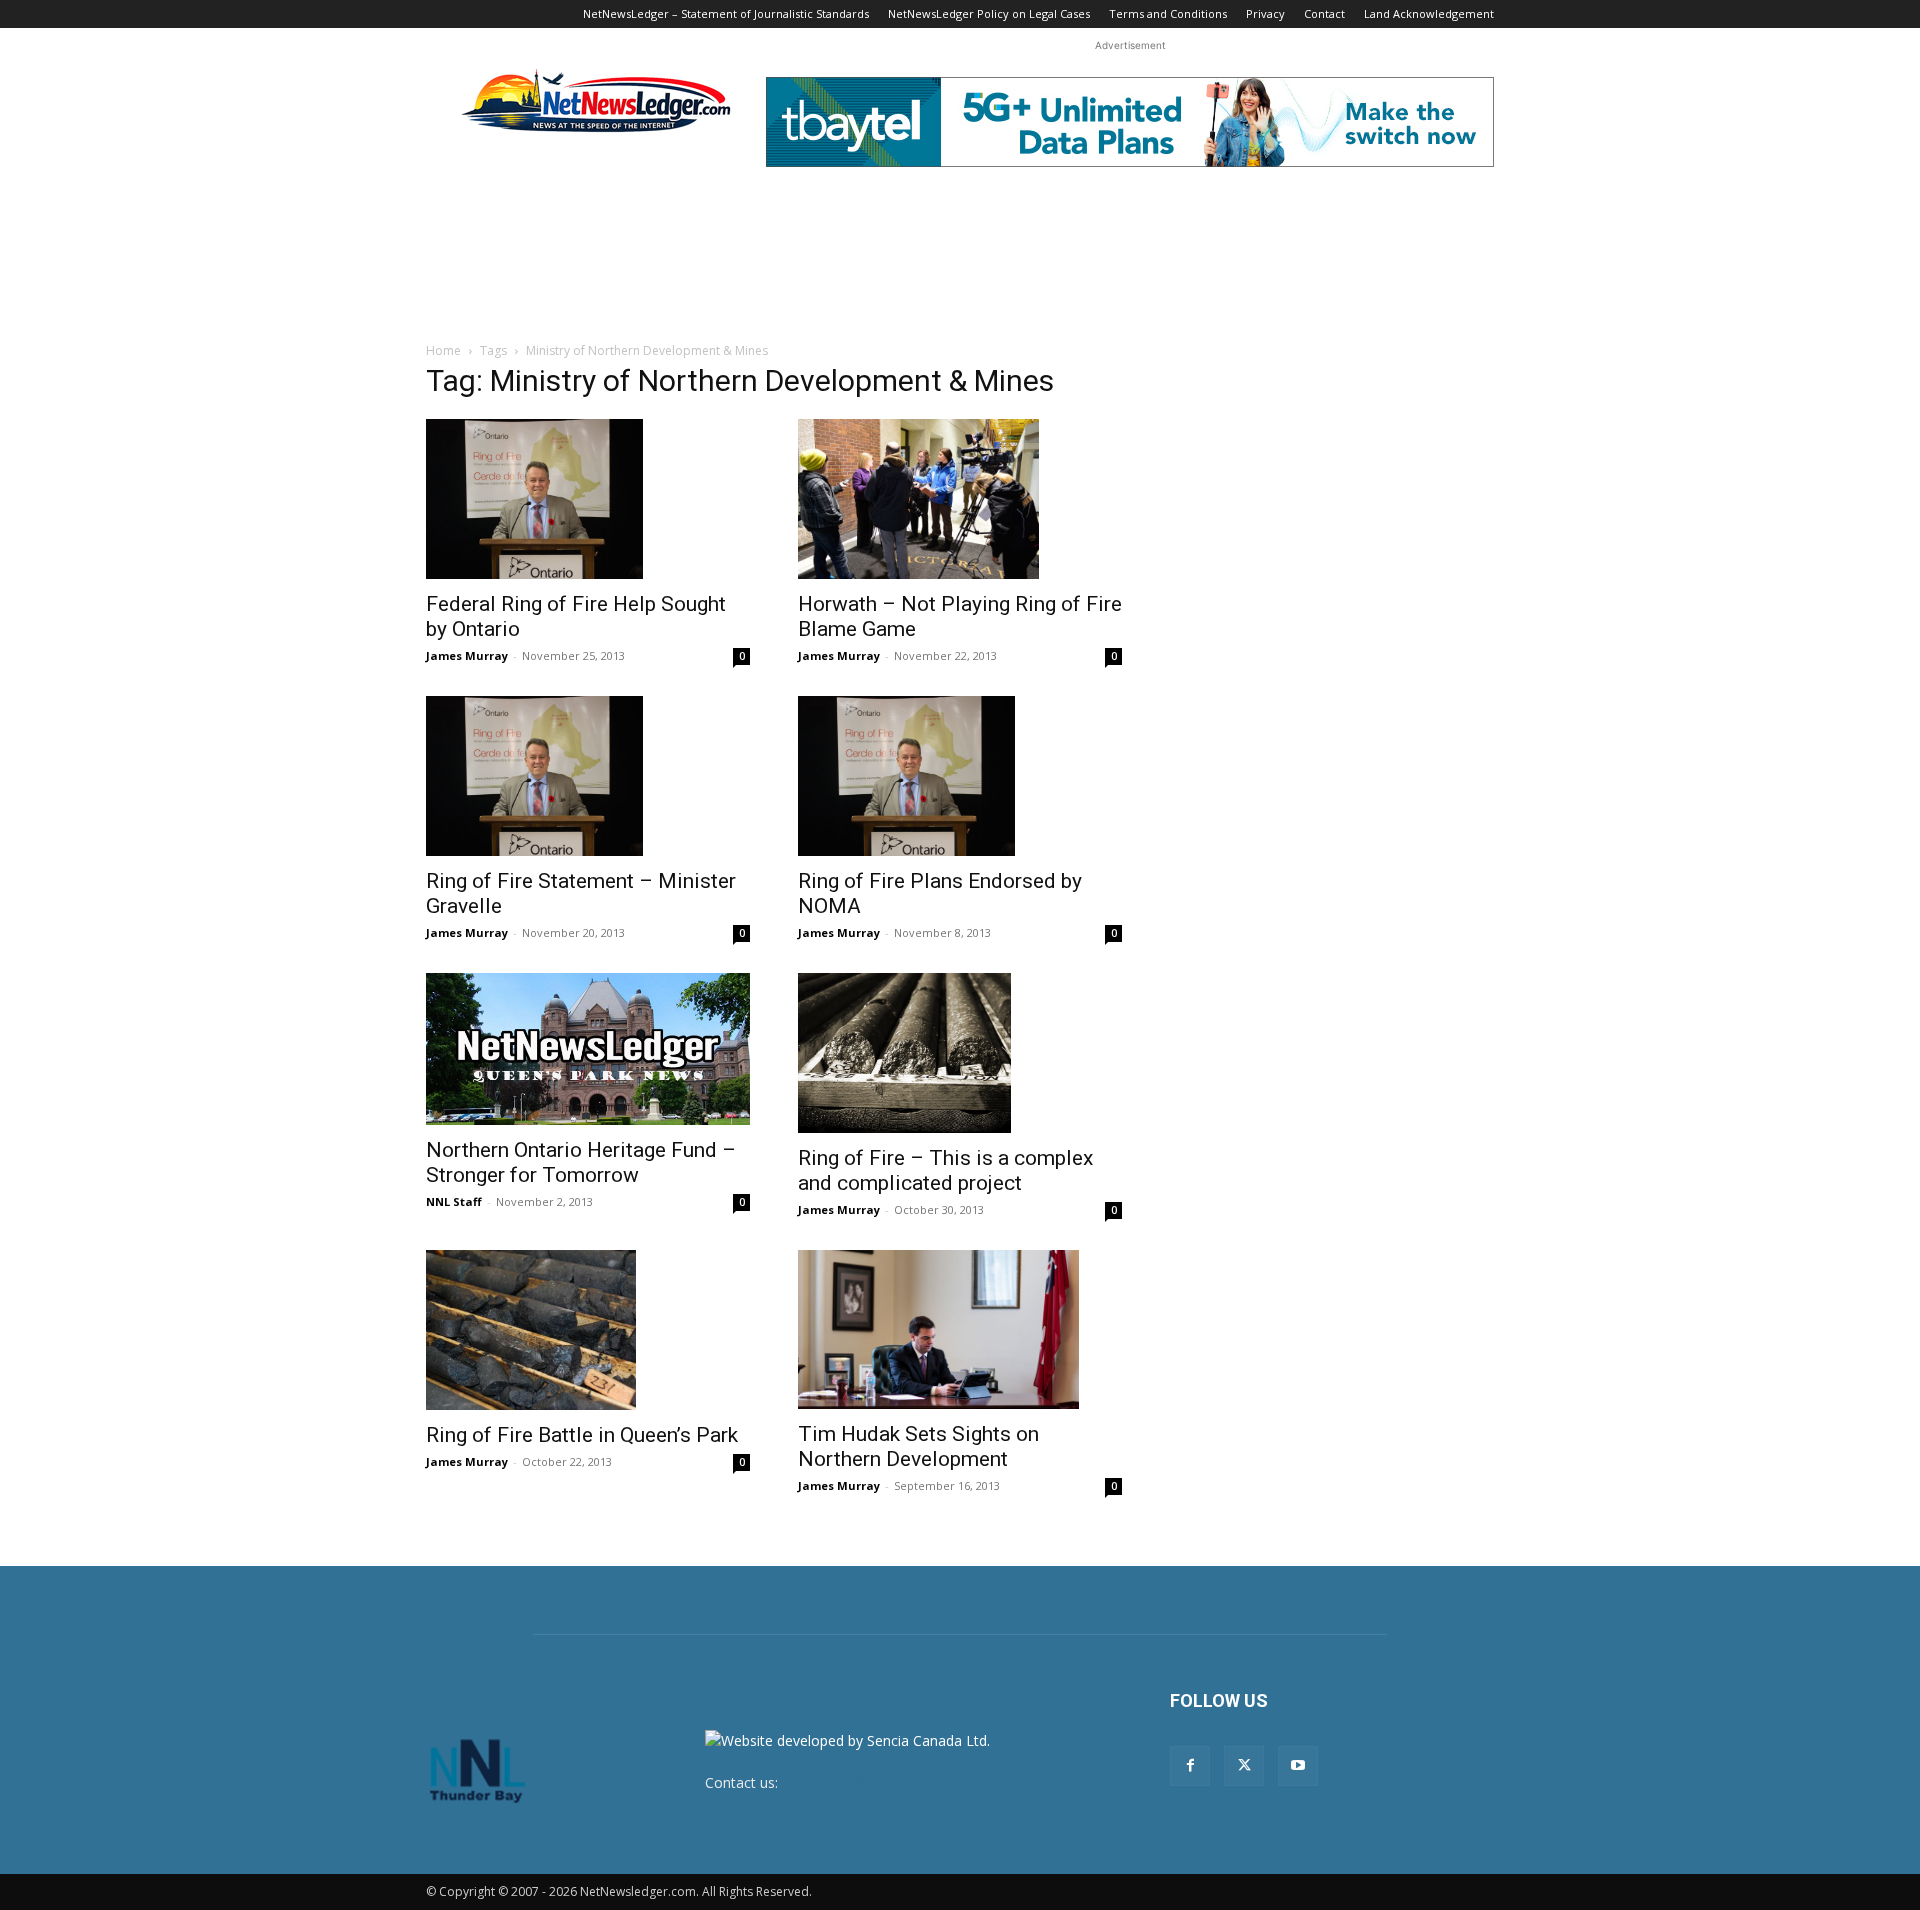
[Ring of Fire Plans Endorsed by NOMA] (960, 776)
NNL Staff (454, 1201)
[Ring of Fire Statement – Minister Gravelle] (588, 776)
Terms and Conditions (1168, 13)
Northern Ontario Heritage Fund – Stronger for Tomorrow (581, 1162)
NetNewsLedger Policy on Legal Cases (989, 13)
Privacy (1265, 13)
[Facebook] (1190, 1766)
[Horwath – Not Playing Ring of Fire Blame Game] (960, 499)
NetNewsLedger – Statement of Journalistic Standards (726, 13)
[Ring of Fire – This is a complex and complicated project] (960, 1053)
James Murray (467, 655)
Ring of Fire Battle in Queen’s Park (582, 1435)
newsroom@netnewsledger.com (887, 1782)
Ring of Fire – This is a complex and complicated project (945, 1170)
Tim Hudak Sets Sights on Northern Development (918, 1446)
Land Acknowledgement (1429, 13)
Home (443, 350)
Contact (1324, 13)
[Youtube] (1298, 1766)
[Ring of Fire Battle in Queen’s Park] (588, 1330)
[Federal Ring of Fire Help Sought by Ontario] (588, 499)
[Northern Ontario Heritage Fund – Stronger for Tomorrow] (588, 1049)
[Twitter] (1244, 1766)
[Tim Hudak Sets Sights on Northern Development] (960, 1330)
